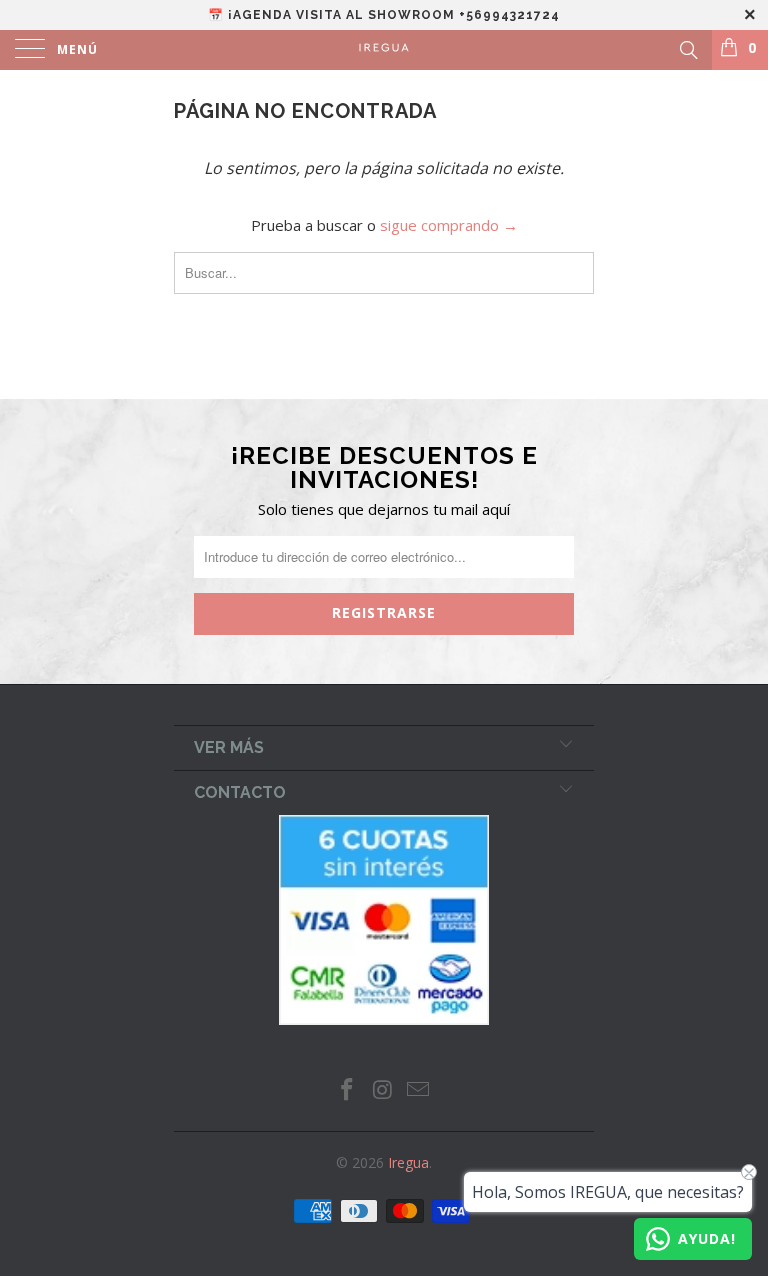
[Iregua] (384, 50)
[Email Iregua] (419, 1090)
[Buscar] (687, 48)
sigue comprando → (449, 225)
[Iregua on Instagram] (383, 1090)
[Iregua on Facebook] (347, 1090)
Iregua (408, 1162)
